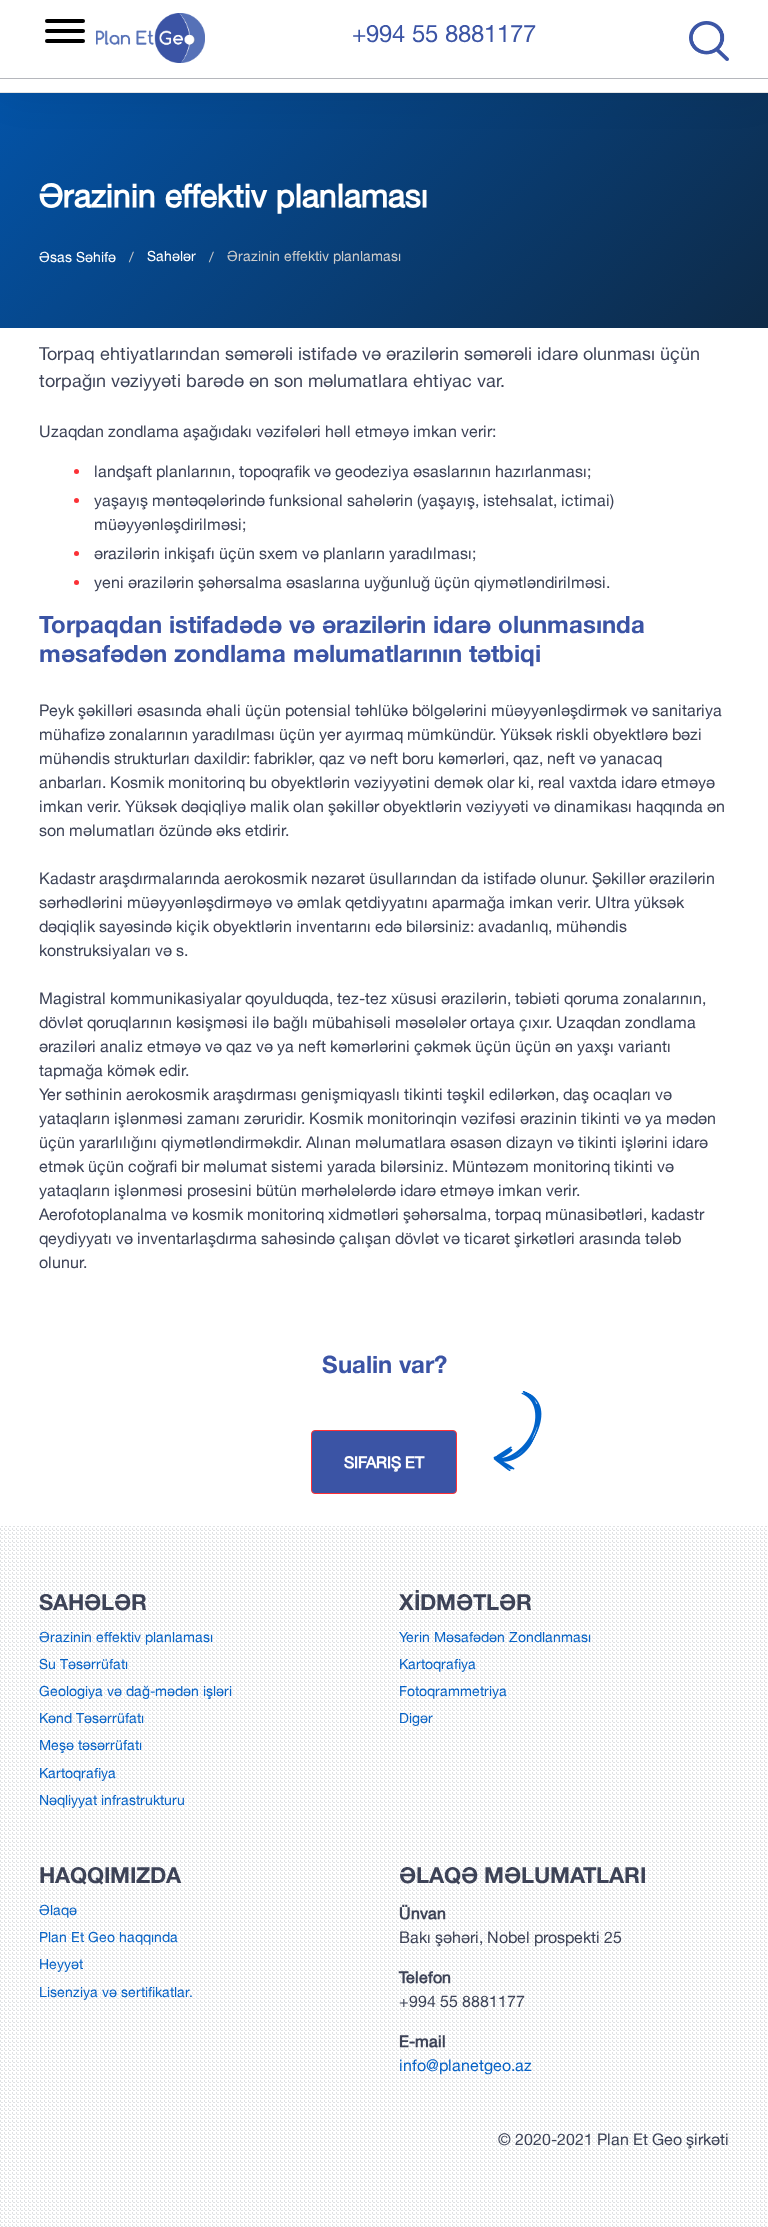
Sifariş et (384, 1462)
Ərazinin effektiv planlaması (126, 1637)
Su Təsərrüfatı (83, 1664)
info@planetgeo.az (465, 2065)
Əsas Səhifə (77, 257)
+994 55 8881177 (444, 33)
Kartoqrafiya (77, 1773)
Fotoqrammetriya (453, 1691)
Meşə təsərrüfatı (90, 1745)
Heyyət (61, 1964)
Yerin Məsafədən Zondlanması (495, 1637)
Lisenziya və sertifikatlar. (116, 1992)
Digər (416, 1718)
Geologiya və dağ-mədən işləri (135, 1691)
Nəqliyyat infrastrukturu (112, 1800)
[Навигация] (65, 34)
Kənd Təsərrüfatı (91, 1718)
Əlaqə (58, 1910)
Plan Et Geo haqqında (108, 1937)
